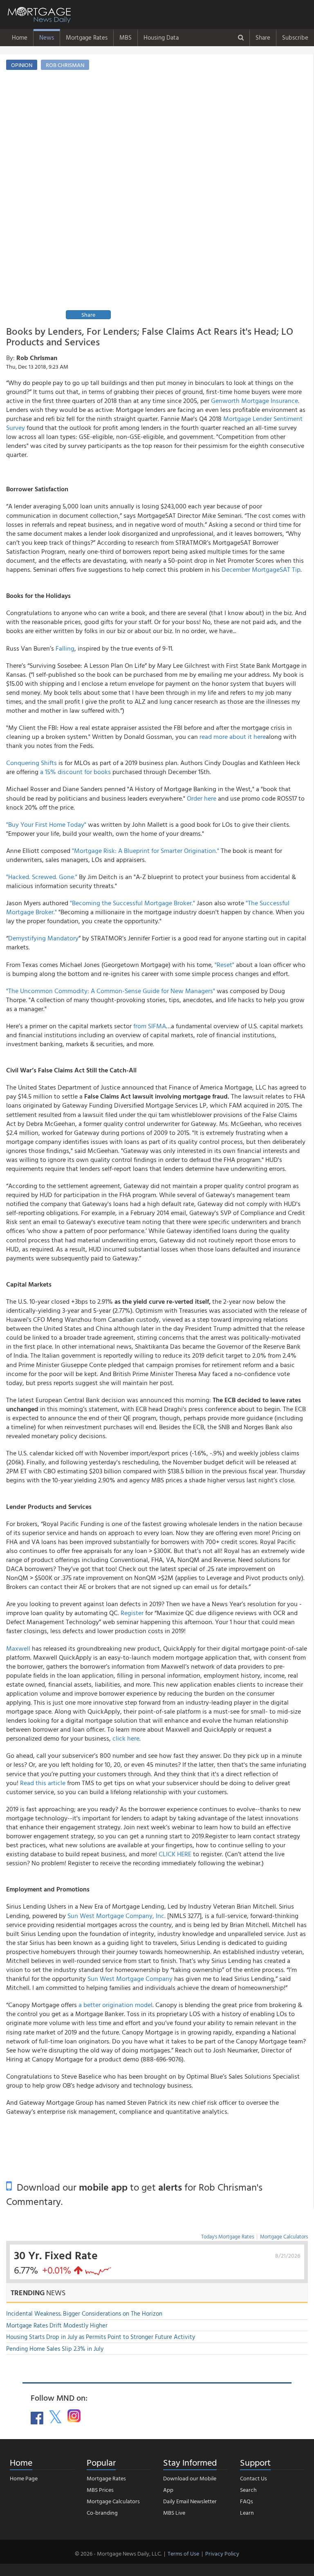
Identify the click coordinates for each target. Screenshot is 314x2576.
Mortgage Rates (87, 37)
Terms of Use (183, 2553)
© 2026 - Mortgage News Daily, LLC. (118, 2553)
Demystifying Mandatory (43, 938)
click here (126, 1738)
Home (20, 37)
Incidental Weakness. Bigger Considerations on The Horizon (84, 2313)
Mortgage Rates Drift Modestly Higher (57, 2325)
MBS (126, 37)
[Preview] (184, 199)
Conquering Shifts (31, 763)
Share (263, 37)
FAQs (247, 2501)
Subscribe (295, 37)
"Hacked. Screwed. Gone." (42, 877)
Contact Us (253, 2478)
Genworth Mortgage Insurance (255, 401)
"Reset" (224, 965)
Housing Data (161, 37)
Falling (65, 648)
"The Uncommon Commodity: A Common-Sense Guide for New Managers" (111, 991)
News (47, 37)
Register (132, 1613)
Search (248, 2490)
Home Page (24, 2478)
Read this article (43, 1783)
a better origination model (116, 2005)
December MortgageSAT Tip (261, 569)
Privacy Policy (222, 2553)
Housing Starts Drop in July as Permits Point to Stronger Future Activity (101, 2337)
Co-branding (102, 2512)
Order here (202, 798)
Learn (247, 2512)
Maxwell (18, 1648)
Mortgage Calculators (284, 2236)
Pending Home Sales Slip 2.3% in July (55, 2349)
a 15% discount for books (75, 772)
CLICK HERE (175, 1854)
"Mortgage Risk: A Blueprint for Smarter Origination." (146, 850)
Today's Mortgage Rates (228, 2236)
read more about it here (233, 736)
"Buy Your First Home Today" (46, 824)
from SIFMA (150, 1026)
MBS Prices (100, 2490)
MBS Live (174, 2512)
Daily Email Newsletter (190, 2501)
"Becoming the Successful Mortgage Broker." (132, 903)
